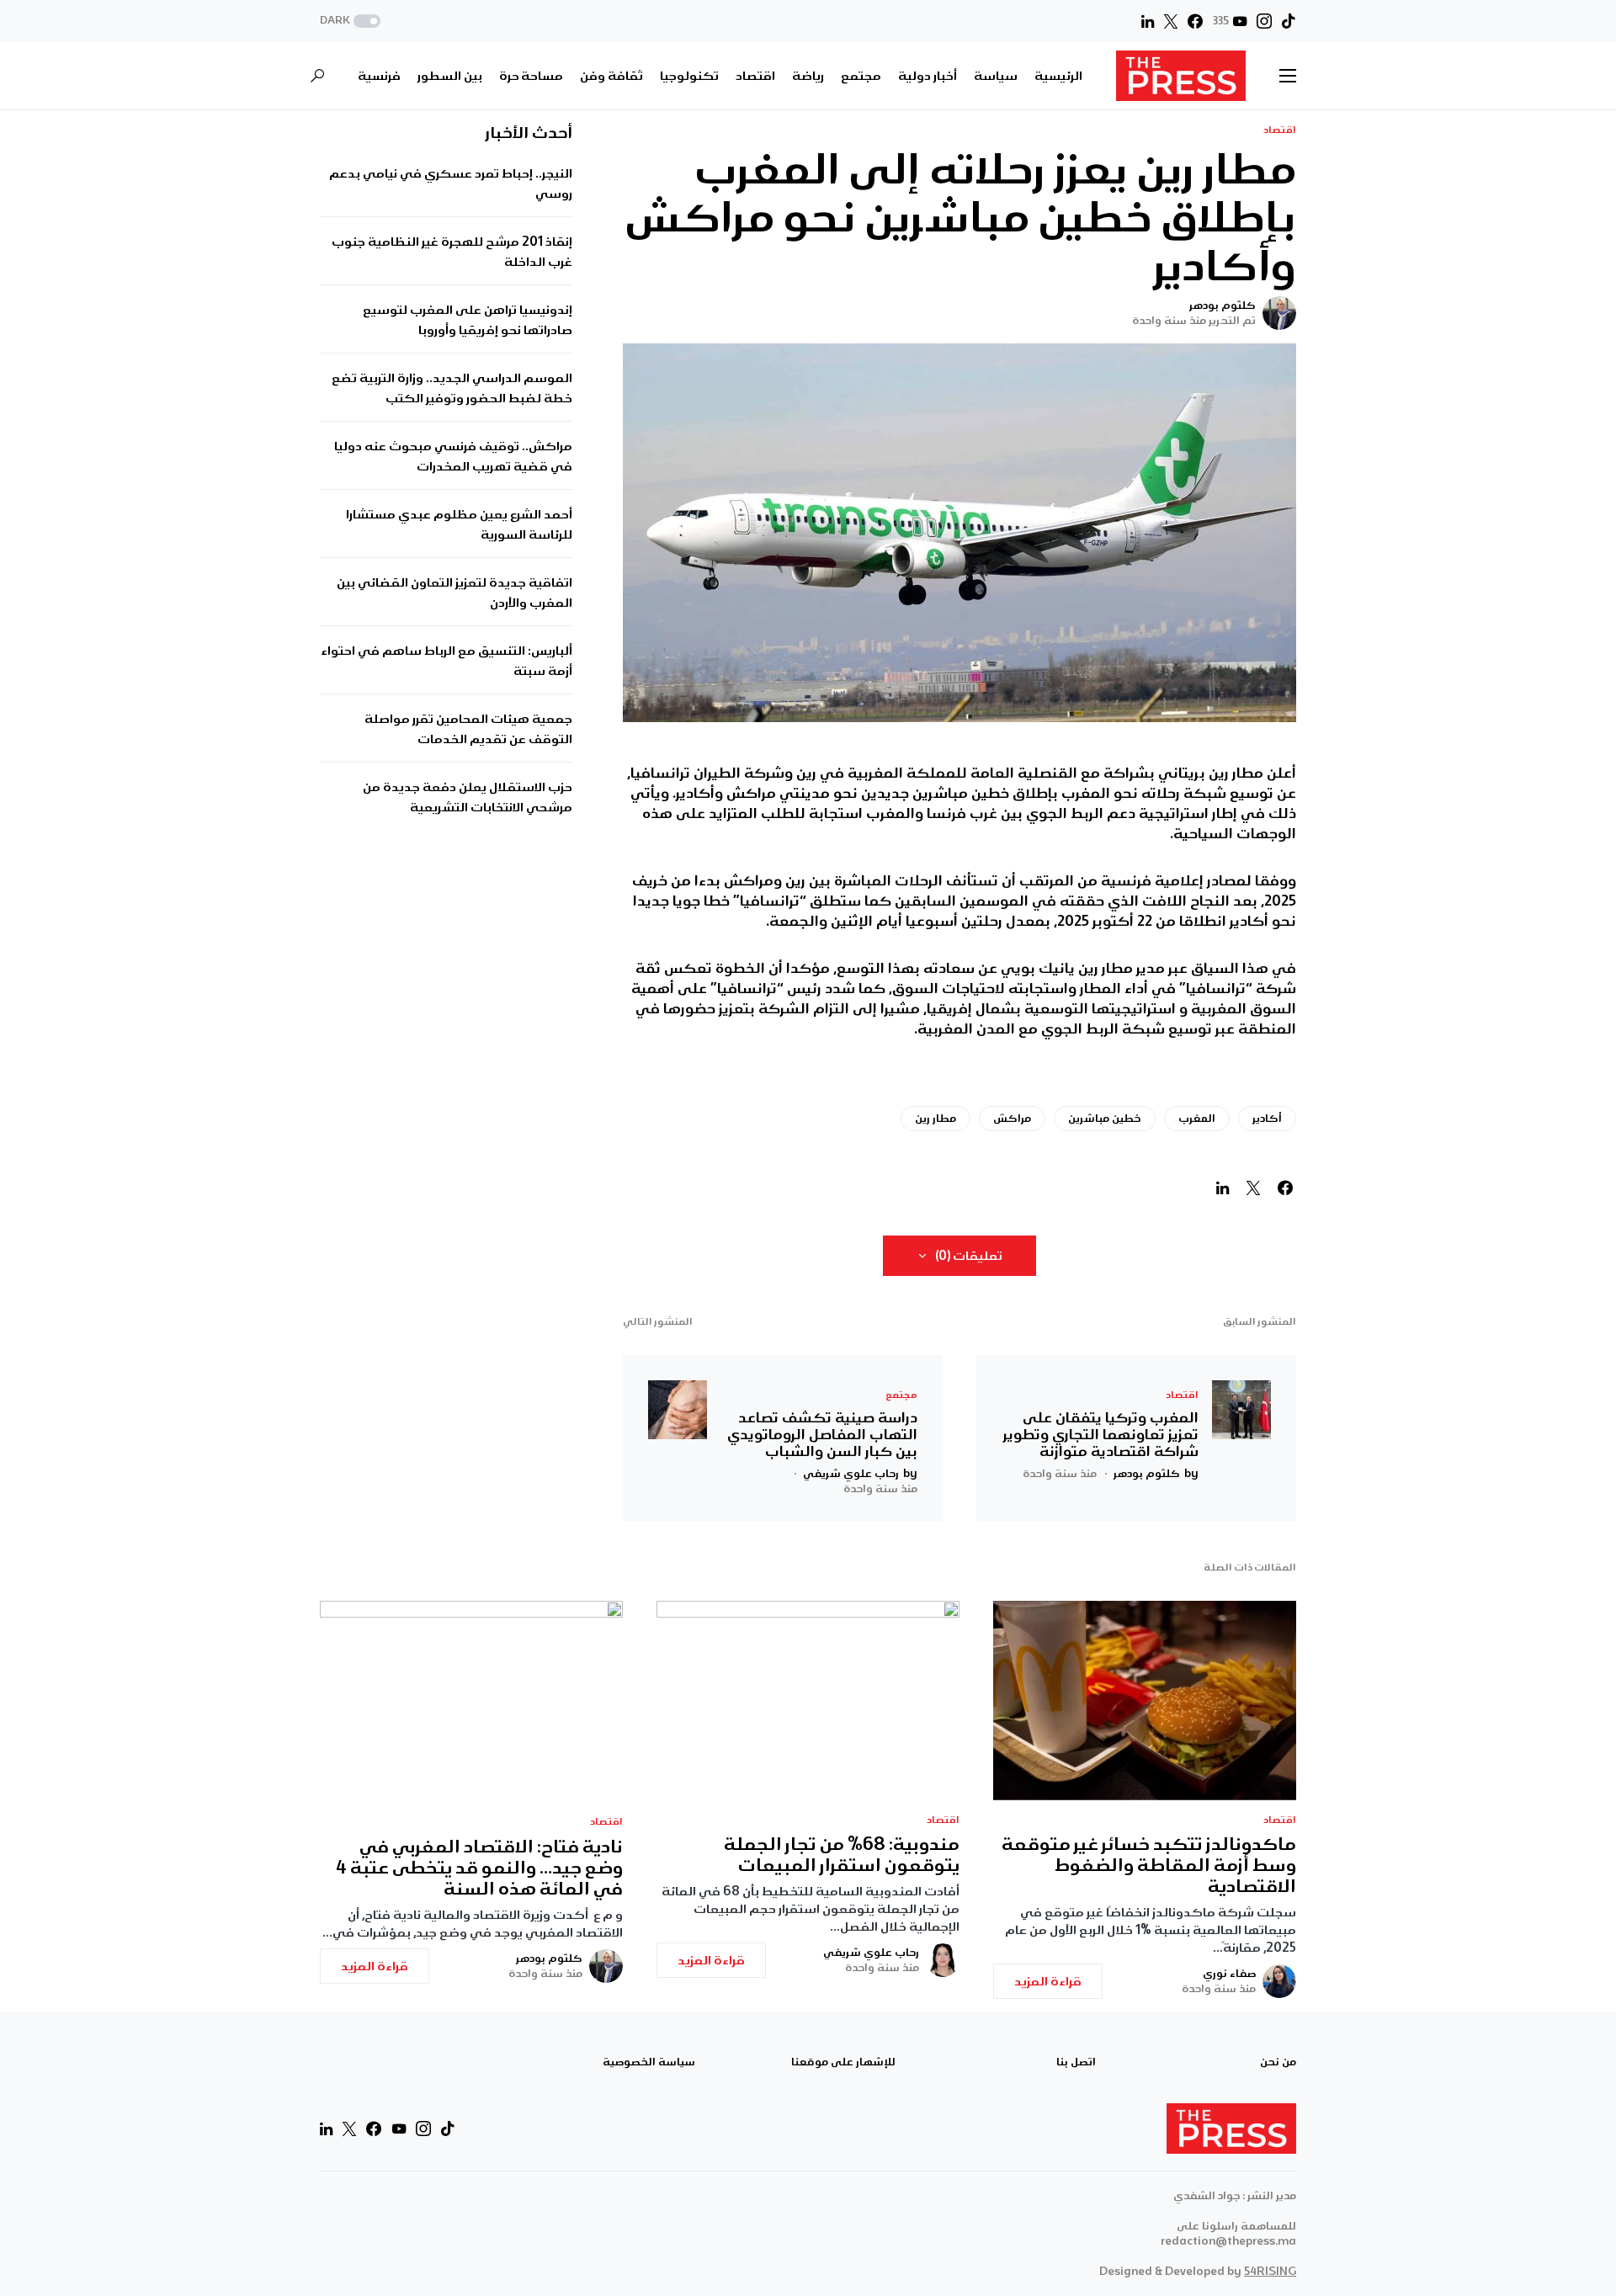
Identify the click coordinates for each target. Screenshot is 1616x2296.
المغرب (1197, 1118)
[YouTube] (399, 2129)
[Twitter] (1171, 21)
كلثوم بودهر (1223, 306)
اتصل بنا (1076, 2062)
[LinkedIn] (1148, 21)
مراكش (1012, 1118)
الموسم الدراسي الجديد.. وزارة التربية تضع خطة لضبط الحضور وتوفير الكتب (452, 389)
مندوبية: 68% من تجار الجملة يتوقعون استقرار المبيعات (842, 1855)
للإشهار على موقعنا (843, 2062)
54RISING (1270, 2271)
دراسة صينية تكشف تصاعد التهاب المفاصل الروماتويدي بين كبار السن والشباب (822, 1434)
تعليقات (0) (969, 1256)
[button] (352, 21)
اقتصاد (1280, 130)
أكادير (1267, 1118)
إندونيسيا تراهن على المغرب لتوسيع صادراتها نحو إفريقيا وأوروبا (468, 321)
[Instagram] (1264, 21)
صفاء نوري (1229, 1974)
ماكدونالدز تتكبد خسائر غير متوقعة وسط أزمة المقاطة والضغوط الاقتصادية (1149, 1865)
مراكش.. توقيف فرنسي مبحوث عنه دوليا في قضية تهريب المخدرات (453, 457)
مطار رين (936, 1118)
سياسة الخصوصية (649, 2062)
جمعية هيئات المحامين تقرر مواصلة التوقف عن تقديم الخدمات (468, 730)
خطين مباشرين (1105, 1118)
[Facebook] (1195, 21)
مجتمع (901, 1395)
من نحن (1278, 2062)
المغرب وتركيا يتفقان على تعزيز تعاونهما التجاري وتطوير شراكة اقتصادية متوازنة (1101, 1434)
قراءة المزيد (1048, 1981)
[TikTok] (1289, 21)
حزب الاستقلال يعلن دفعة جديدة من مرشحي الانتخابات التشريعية (468, 798)
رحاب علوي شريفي (871, 1953)
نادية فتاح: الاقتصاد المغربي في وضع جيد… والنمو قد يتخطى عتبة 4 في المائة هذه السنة (479, 1868)
